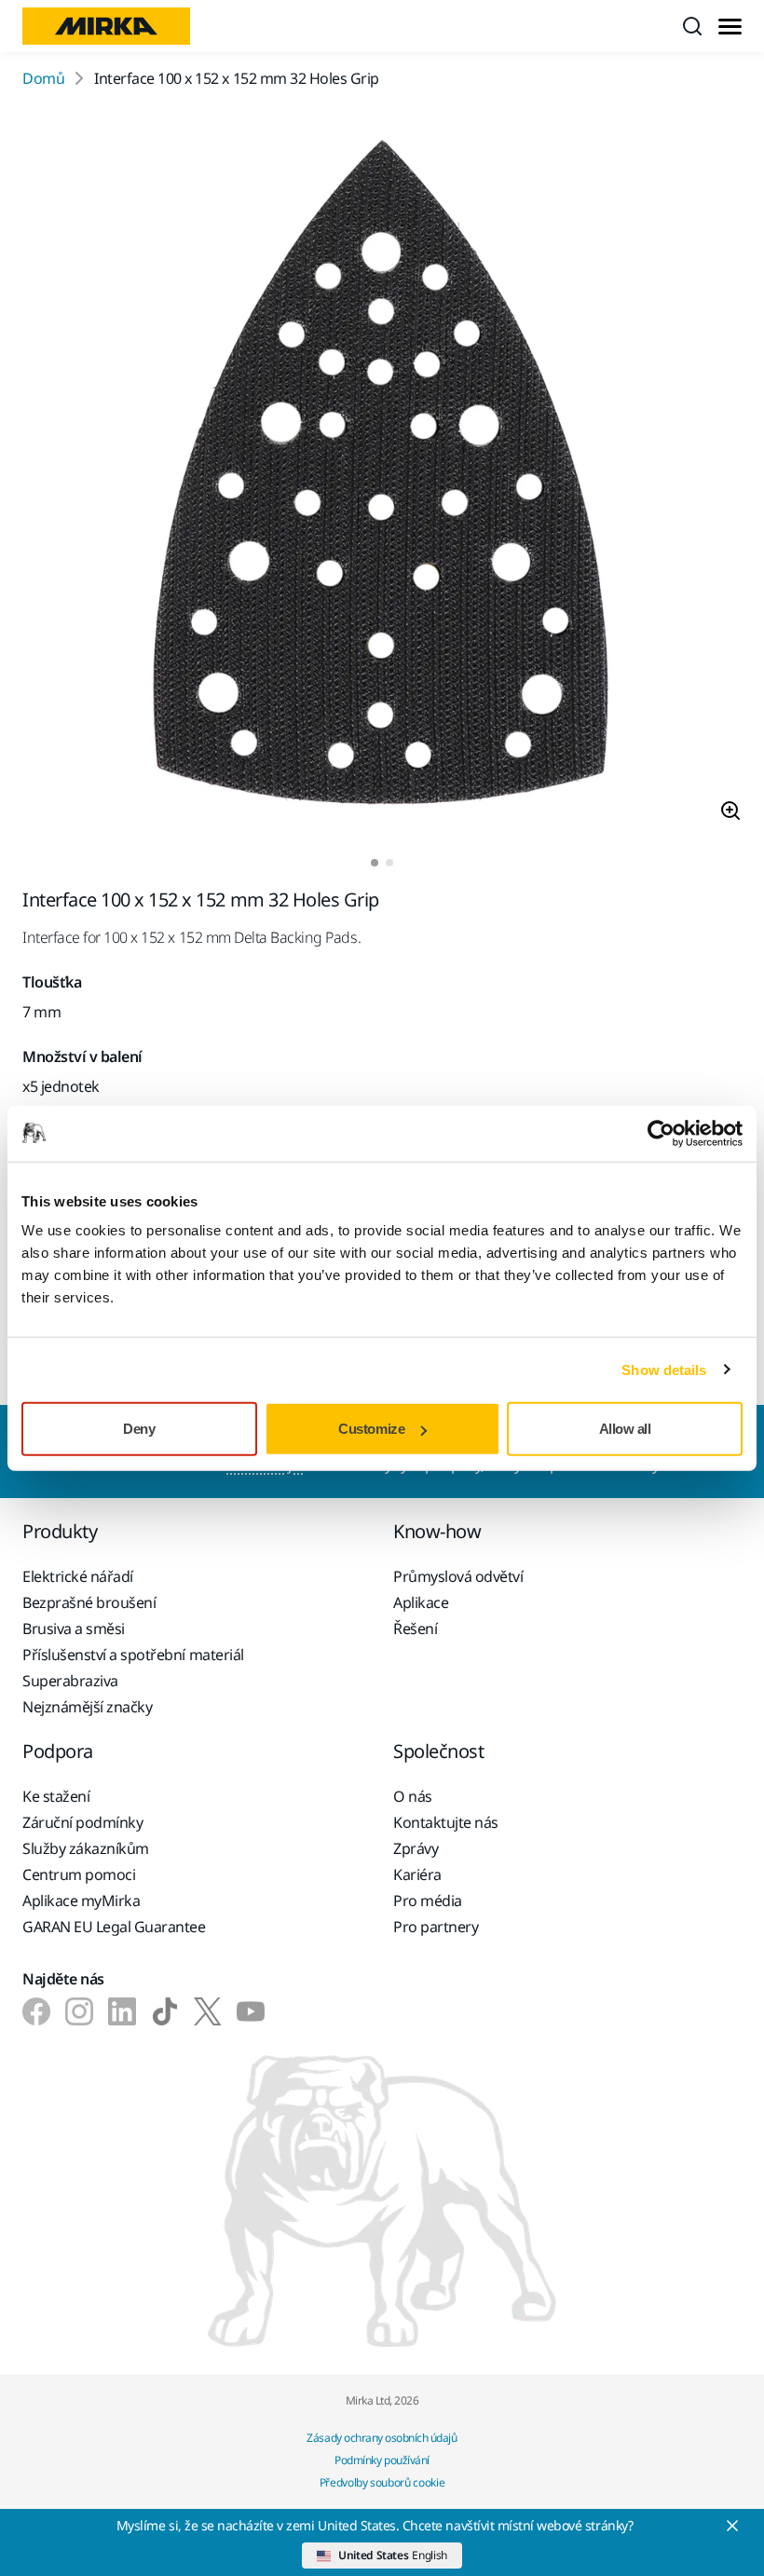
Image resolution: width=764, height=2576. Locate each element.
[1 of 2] (375, 863)
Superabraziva (70, 1681)
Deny (139, 1429)
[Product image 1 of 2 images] (382, 474)
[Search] (692, 26)
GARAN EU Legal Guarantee (114, 1927)
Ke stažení (56, 1796)
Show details (664, 1369)
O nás (413, 1796)
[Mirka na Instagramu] (79, 2011)
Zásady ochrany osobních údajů (382, 2438)
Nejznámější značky (87, 1707)
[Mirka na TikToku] (165, 2011)
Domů (43, 78)
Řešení (415, 1629)
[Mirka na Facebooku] (36, 2011)
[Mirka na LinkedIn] (122, 2011)
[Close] (732, 2526)
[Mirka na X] (208, 2011)
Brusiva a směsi (74, 1629)
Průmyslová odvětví (458, 1576)
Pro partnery (436, 1927)
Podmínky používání (382, 2460)
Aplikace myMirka (81, 1901)
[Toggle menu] (730, 27)
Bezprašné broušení (89, 1602)
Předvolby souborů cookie (382, 2482)
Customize (371, 1429)
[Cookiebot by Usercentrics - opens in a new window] (661, 1133)
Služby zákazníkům (86, 1848)
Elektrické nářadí (78, 1576)
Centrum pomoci (79, 1874)
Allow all (625, 1429)
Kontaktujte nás (446, 1822)
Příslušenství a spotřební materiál (133, 1655)
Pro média (428, 1901)
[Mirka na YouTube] (251, 2011)
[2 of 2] (389, 863)
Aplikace (421, 1602)
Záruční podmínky (82, 1822)
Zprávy (416, 1848)
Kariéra (417, 1874)
